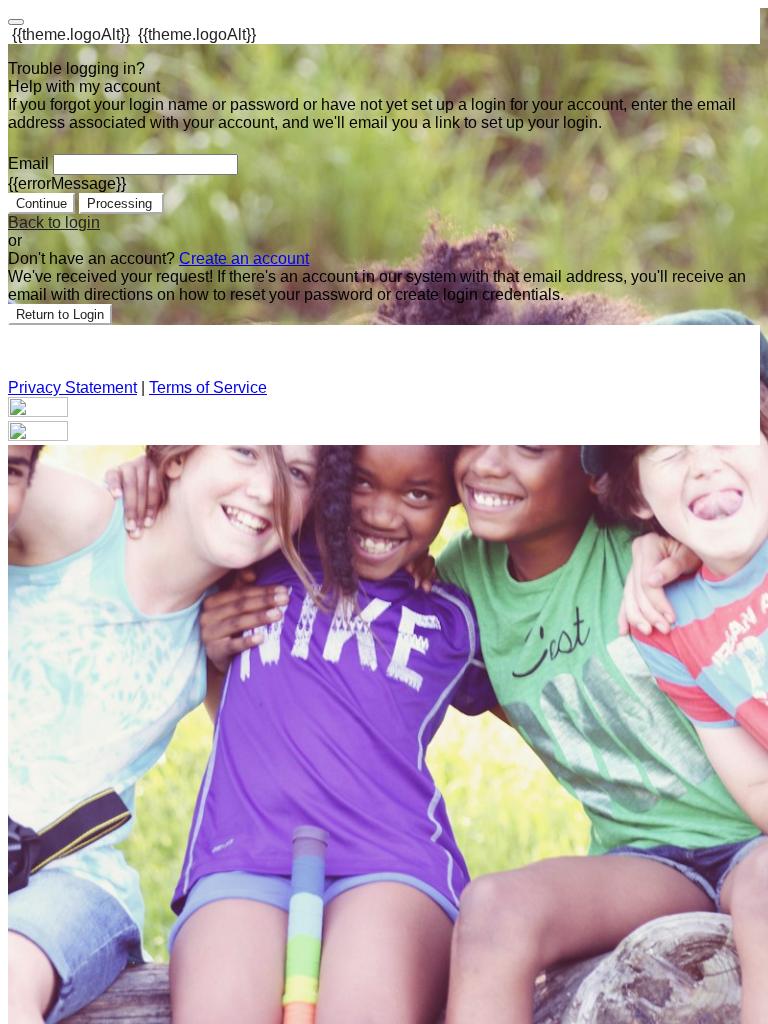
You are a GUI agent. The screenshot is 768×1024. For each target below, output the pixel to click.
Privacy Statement (72, 387)
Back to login (54, 222)
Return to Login (60, 314)
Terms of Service (208, 387)
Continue (41, 203)
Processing (121, 203)
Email (28, 163)
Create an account (244, 258)
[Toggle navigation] (16, 22)
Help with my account (84, 86)
